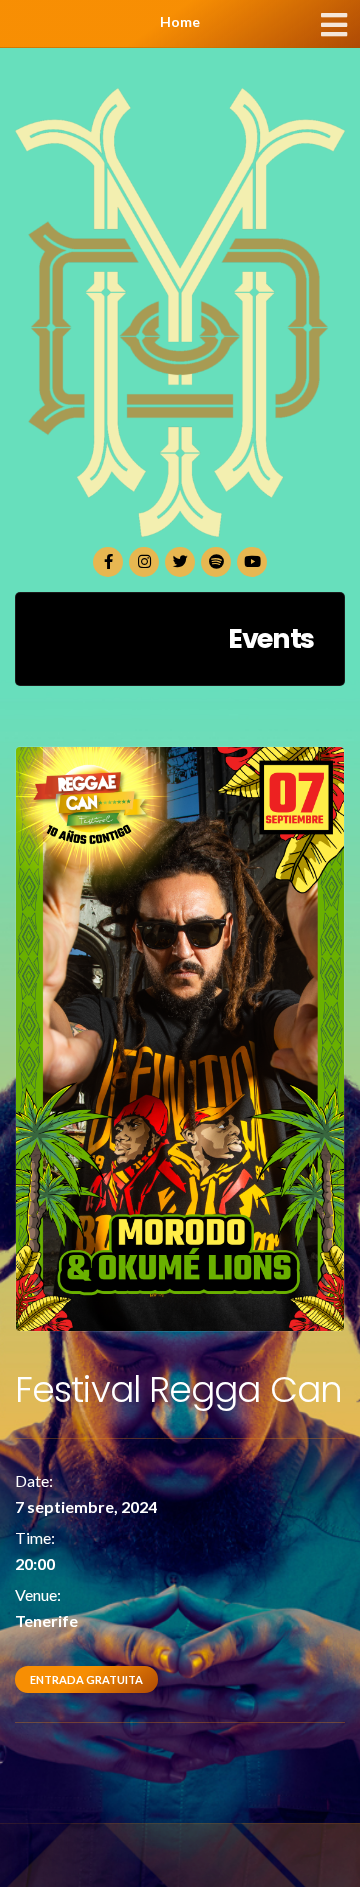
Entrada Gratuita (86, 1679)
